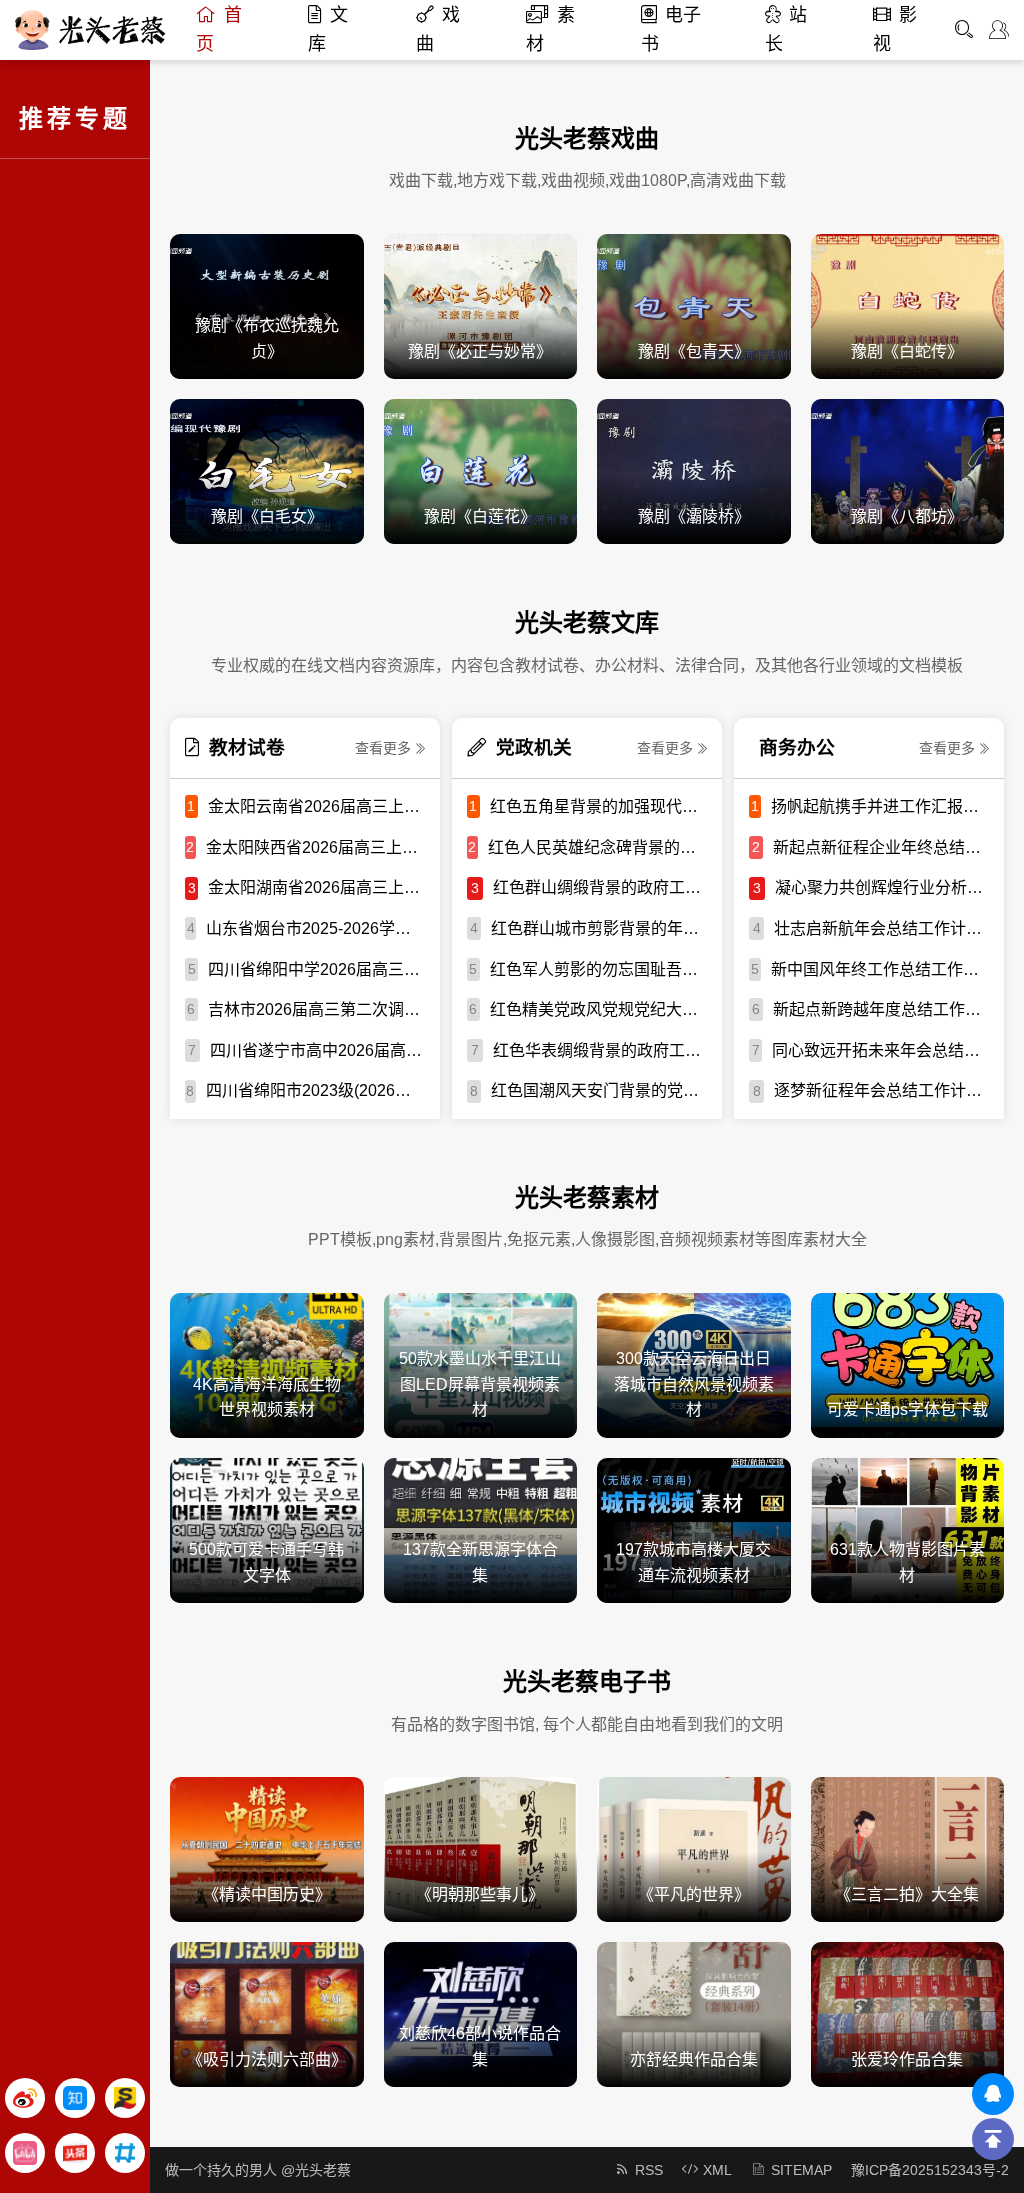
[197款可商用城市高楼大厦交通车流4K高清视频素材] (694, 1529)
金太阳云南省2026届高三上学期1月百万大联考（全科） (316, 806)
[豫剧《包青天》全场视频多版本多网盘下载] (694, 305)
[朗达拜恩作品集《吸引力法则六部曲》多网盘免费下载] (267, 2013)
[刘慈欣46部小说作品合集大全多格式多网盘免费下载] (481, 2013)
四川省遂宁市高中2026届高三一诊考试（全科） (317, 1050)
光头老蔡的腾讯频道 (125, 2153)
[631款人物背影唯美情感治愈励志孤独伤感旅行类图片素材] (908, 1529)
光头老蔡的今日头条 (75, 2153)
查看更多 (383, 748)
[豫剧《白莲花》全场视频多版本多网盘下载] (481, 470)
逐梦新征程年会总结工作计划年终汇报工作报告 (881, 1090)
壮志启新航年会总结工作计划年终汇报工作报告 (881, 928)
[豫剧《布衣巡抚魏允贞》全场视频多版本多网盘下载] (267, 305)
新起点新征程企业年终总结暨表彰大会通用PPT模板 (881, 847)
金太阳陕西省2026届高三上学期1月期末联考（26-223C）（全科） (315, 847)
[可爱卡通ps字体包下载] (908, 1364)
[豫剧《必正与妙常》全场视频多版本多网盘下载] (481, 305)
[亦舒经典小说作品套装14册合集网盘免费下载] (694, 2013)
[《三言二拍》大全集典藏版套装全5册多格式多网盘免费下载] (908, 1848)
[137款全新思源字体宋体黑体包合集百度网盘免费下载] (481, 1529)
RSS (649, 2170)
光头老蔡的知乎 (75, 2098)
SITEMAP (801, 2170)
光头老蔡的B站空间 (25, 2153)
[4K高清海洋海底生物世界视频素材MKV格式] (267, 1364)
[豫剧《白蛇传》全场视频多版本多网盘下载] (908, 305)
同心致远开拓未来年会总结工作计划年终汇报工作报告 (880, 1050)
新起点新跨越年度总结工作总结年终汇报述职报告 (881, 1009)
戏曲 (438, 29)
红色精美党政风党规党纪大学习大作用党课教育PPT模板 (598, 1009)
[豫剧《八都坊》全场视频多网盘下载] (908, 470)
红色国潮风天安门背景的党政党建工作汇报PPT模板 (599, 1090)
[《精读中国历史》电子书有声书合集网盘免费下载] (267, 1848)
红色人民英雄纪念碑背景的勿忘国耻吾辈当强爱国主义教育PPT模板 (597, 847)
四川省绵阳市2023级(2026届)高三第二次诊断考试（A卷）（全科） (315, 1090)
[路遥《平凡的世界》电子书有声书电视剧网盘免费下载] (694, 1848)
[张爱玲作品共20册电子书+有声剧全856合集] (908, 2013)
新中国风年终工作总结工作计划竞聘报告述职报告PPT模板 (880, 969)
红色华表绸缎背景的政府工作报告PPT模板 (600, 1050)
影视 (895, 29)
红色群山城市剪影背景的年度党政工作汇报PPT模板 (599, 928)
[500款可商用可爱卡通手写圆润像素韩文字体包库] (267, 1529)
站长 (786, 29)
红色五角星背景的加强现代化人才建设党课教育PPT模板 (598, 806)
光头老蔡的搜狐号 (125, 2098)
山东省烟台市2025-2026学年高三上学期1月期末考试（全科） (315, 928)
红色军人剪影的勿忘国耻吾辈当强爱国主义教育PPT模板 (598, 969)
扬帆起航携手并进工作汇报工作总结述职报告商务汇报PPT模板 (880, 806)
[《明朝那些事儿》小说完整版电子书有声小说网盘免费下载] (481, 1848)
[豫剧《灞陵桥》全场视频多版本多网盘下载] (694, 470)
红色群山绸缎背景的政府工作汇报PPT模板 (600, 887)
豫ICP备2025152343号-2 (930, 2170)
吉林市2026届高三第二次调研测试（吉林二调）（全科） (316, 1009)
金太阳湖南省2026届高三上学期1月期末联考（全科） (316, 887)
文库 (328, 29)
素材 (550, 29)
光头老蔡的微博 (25, 2098)
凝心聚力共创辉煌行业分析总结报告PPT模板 (882, 887)
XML (717, 2170)
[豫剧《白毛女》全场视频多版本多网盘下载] (267, 470)
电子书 (671, 29)
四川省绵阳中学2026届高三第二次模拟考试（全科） (316, 969)
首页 (219, 29)
